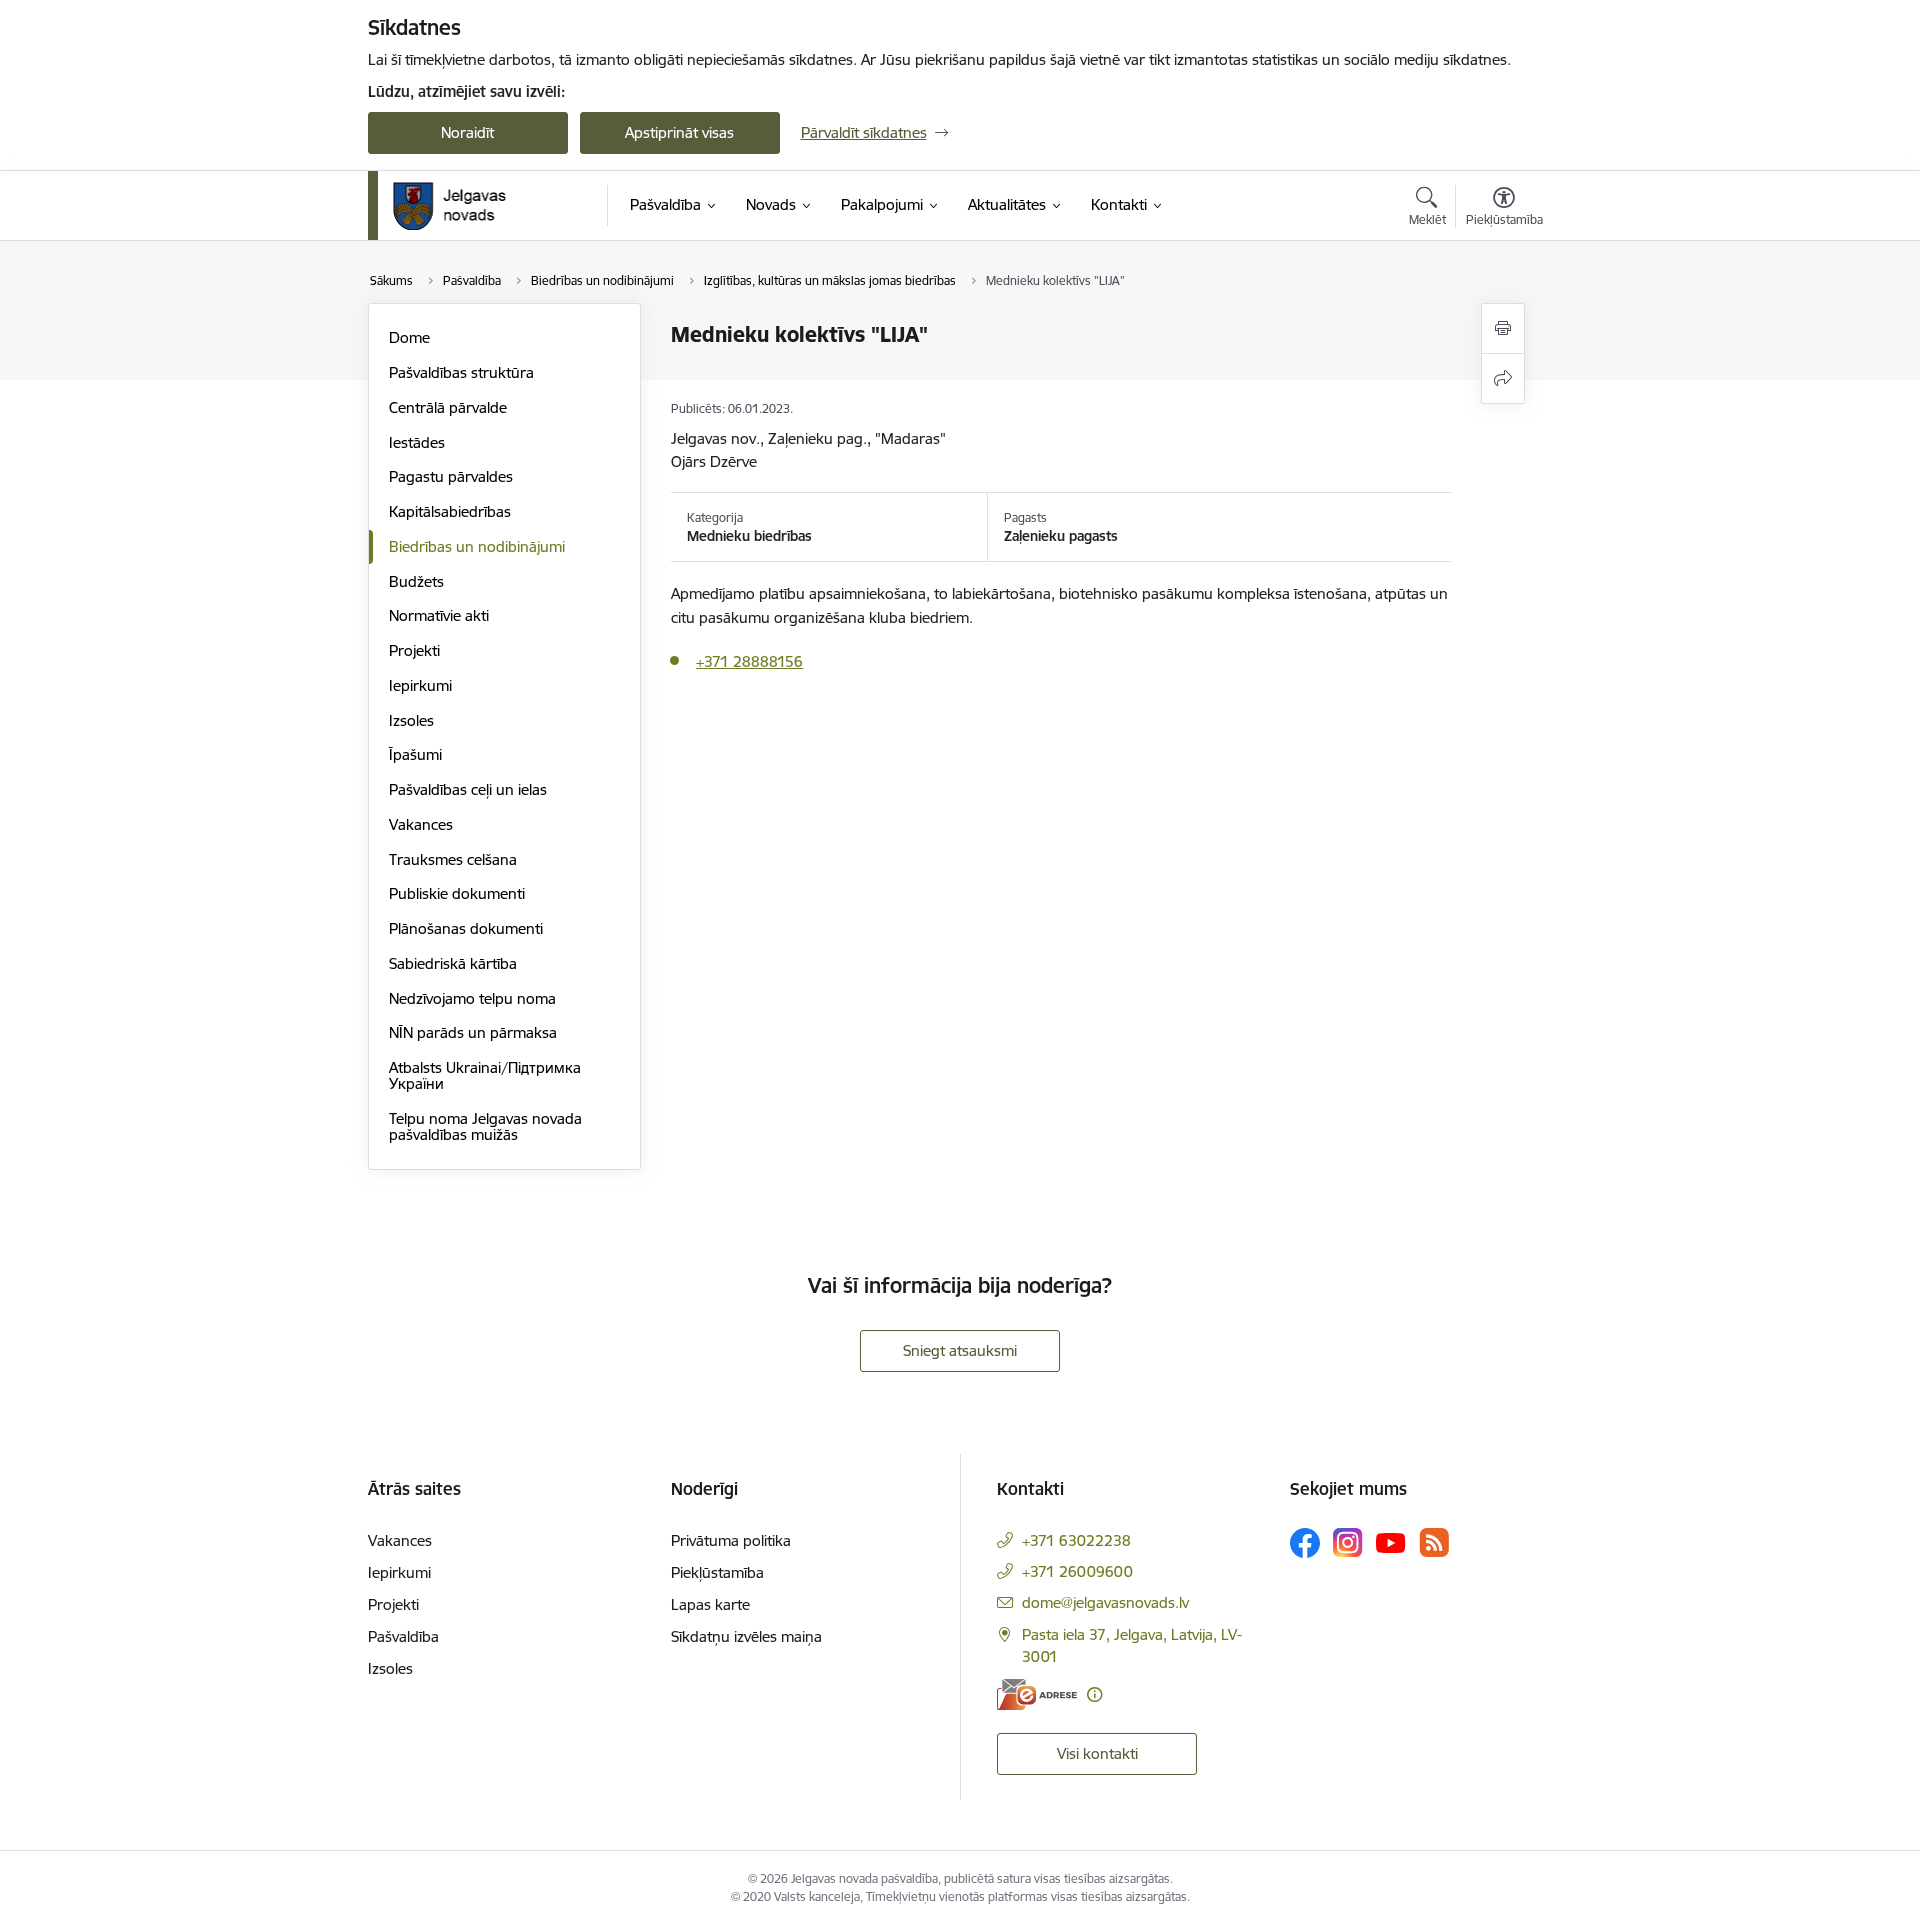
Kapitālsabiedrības (450, 511)
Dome (409, 337)
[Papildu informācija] (1094, 1694)
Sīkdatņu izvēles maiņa (746, 1636)
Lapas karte (710, 1604)
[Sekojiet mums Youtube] (1391, 1542)
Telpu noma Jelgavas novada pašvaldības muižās (485, 1126)
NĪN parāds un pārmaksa (473, 1032)
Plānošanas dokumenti (466, 928)
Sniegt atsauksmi (960, 1350)
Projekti (414, 650)
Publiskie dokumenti (457, 893)
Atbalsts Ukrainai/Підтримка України (485, 1075)
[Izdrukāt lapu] (1503, 328)
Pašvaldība (403, 1636)
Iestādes (417, 442)
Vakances (421, 824)
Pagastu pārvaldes (451, 476)
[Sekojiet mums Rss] (1434, 1542)
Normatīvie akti (439, 615)
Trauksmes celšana (453, 859)
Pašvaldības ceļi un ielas (468, 789)
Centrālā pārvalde (448, 407)
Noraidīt (467, 132)
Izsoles (411, 720)
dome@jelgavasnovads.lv (1105, 1602)
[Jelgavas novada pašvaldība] (462, 206)
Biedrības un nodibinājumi (477, 546)
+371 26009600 (1077, 1571)
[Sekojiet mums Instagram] (1348, 1542)
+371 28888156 (749, 661)
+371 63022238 (1076, 1540)
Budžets (416, 581)
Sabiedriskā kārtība (453, 963)
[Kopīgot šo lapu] (1503, 378)
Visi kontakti (1097, 1753)
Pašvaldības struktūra (461, 372)
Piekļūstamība (717, 1572)
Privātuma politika (731, 1540)
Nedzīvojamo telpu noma (472, 998)
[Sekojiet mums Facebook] (1305, 1543)
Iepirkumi (420, 685)
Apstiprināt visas (679, 132)
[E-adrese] (1037, 1694)
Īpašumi (415, 754)
